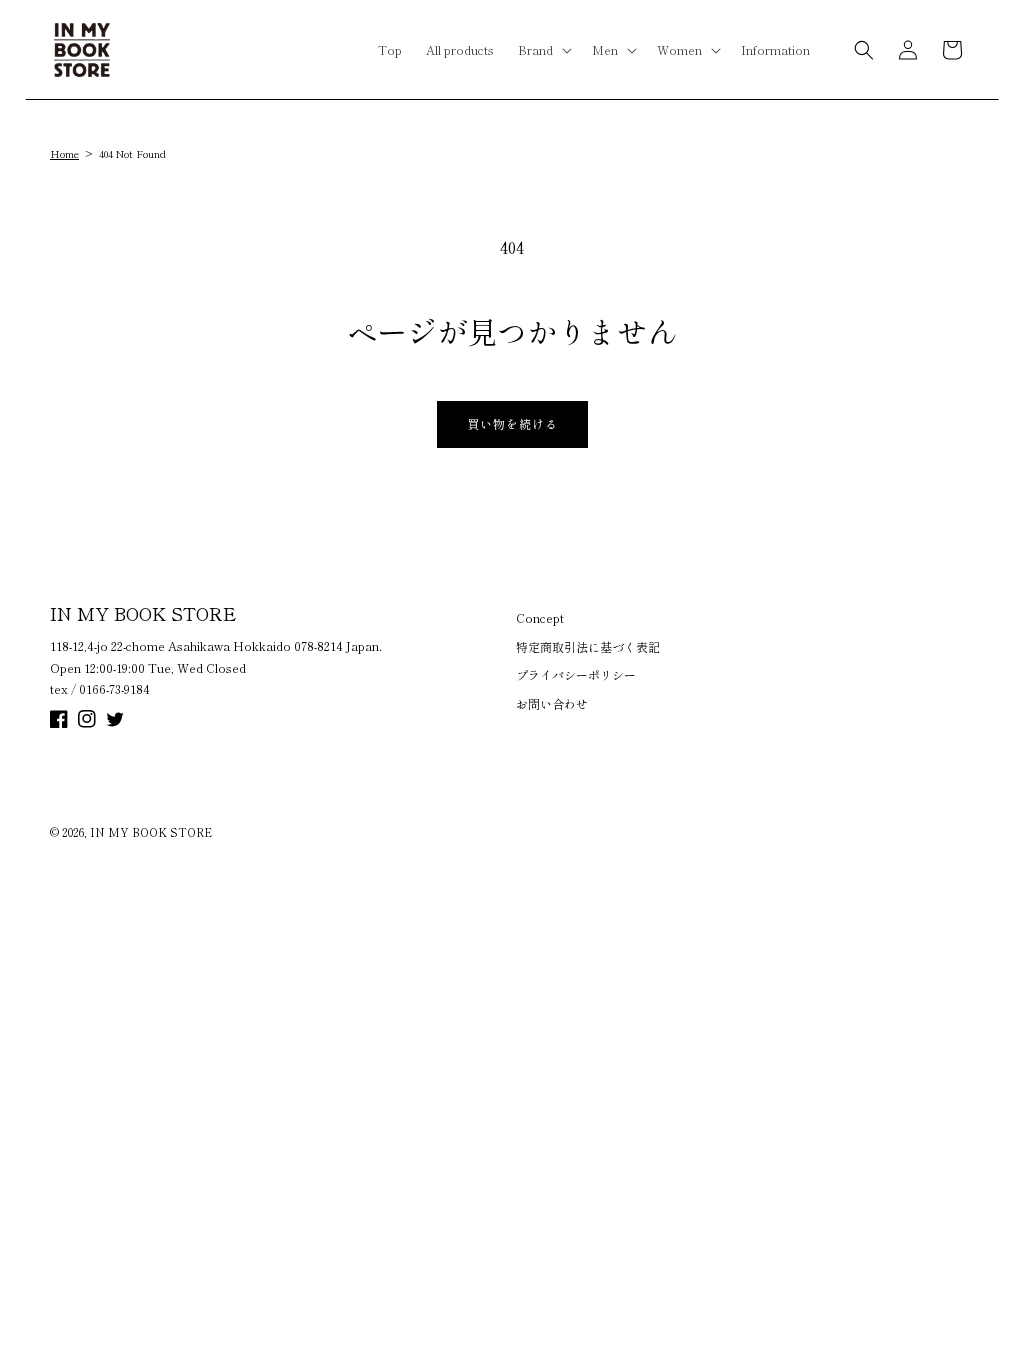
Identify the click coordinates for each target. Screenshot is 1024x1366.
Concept (540, 617)
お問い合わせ (552, 703)
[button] (543, 50)
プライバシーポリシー (576, 674)
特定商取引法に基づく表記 (588, 646)
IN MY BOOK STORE (151, 832)
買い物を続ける (512, 423)
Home (64, 153)
